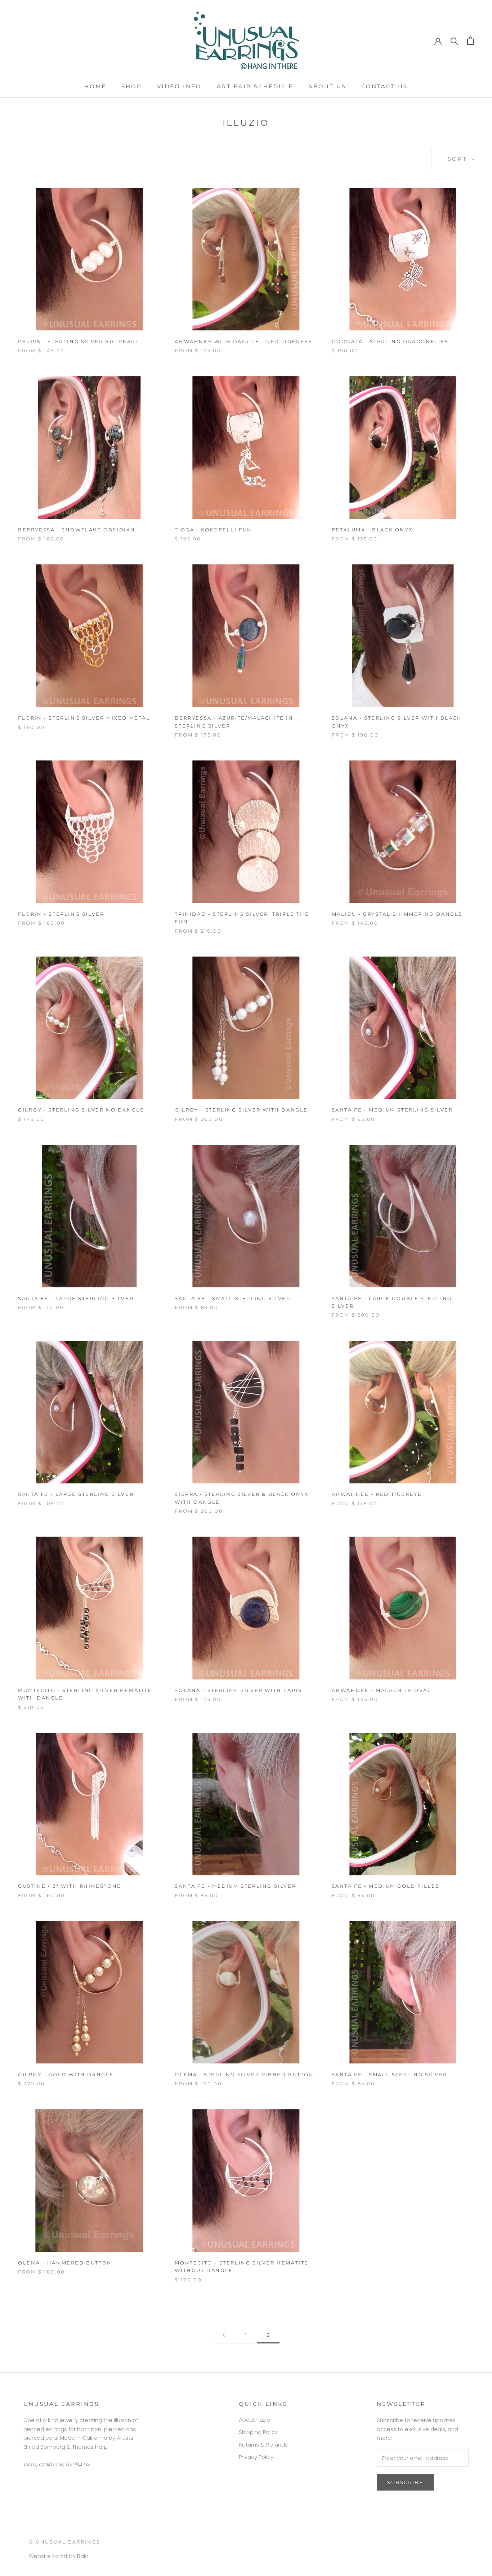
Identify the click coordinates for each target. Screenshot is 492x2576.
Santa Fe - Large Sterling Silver (76, 1298)
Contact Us (384, 86)
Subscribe (405, 2482)
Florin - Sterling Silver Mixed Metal (84, 718)
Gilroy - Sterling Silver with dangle (241, 1110)
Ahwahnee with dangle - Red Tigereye (243, 341)
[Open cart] (471, 41)
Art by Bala (74, 2556)
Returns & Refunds (263, 2445)
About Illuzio (254, 2420)
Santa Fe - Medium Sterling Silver (392, 1110)
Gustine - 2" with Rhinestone (70, 1886)
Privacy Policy (256, 2457)
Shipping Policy (258, 2432)
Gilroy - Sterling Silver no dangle (81, 1110)
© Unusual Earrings (65, 2542)
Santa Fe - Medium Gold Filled (386, 1886)
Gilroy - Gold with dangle (66, 2075)
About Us (327, 86)
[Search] (454, 41)
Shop (132, 86)
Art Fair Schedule (255, 86)
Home (95, 86)
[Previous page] (224, 2335)
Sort (459, 159)
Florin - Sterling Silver (61, 914)
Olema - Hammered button (65, 2263)
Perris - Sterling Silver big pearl (79, 341)
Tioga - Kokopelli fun (213, 530)
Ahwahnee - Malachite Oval (382, 1690)
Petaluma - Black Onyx (372, 530)
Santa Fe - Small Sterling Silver (232, 1298)
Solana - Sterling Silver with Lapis (238, 1690)
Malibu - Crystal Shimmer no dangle (397, 914)
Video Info (179, 86)
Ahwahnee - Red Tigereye (377, 1494)
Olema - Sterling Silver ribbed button (244, 2075)
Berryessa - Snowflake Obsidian (77, 530)
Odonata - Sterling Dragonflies (390, 341)
